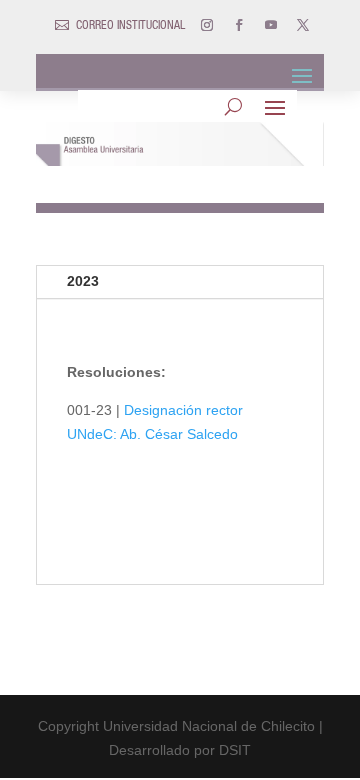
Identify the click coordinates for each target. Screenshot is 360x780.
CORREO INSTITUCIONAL (130, 26)
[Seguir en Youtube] (271, 25)
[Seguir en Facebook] (239, 25)
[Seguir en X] (303, 25)
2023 (83, 281)
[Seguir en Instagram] (207, 25)
